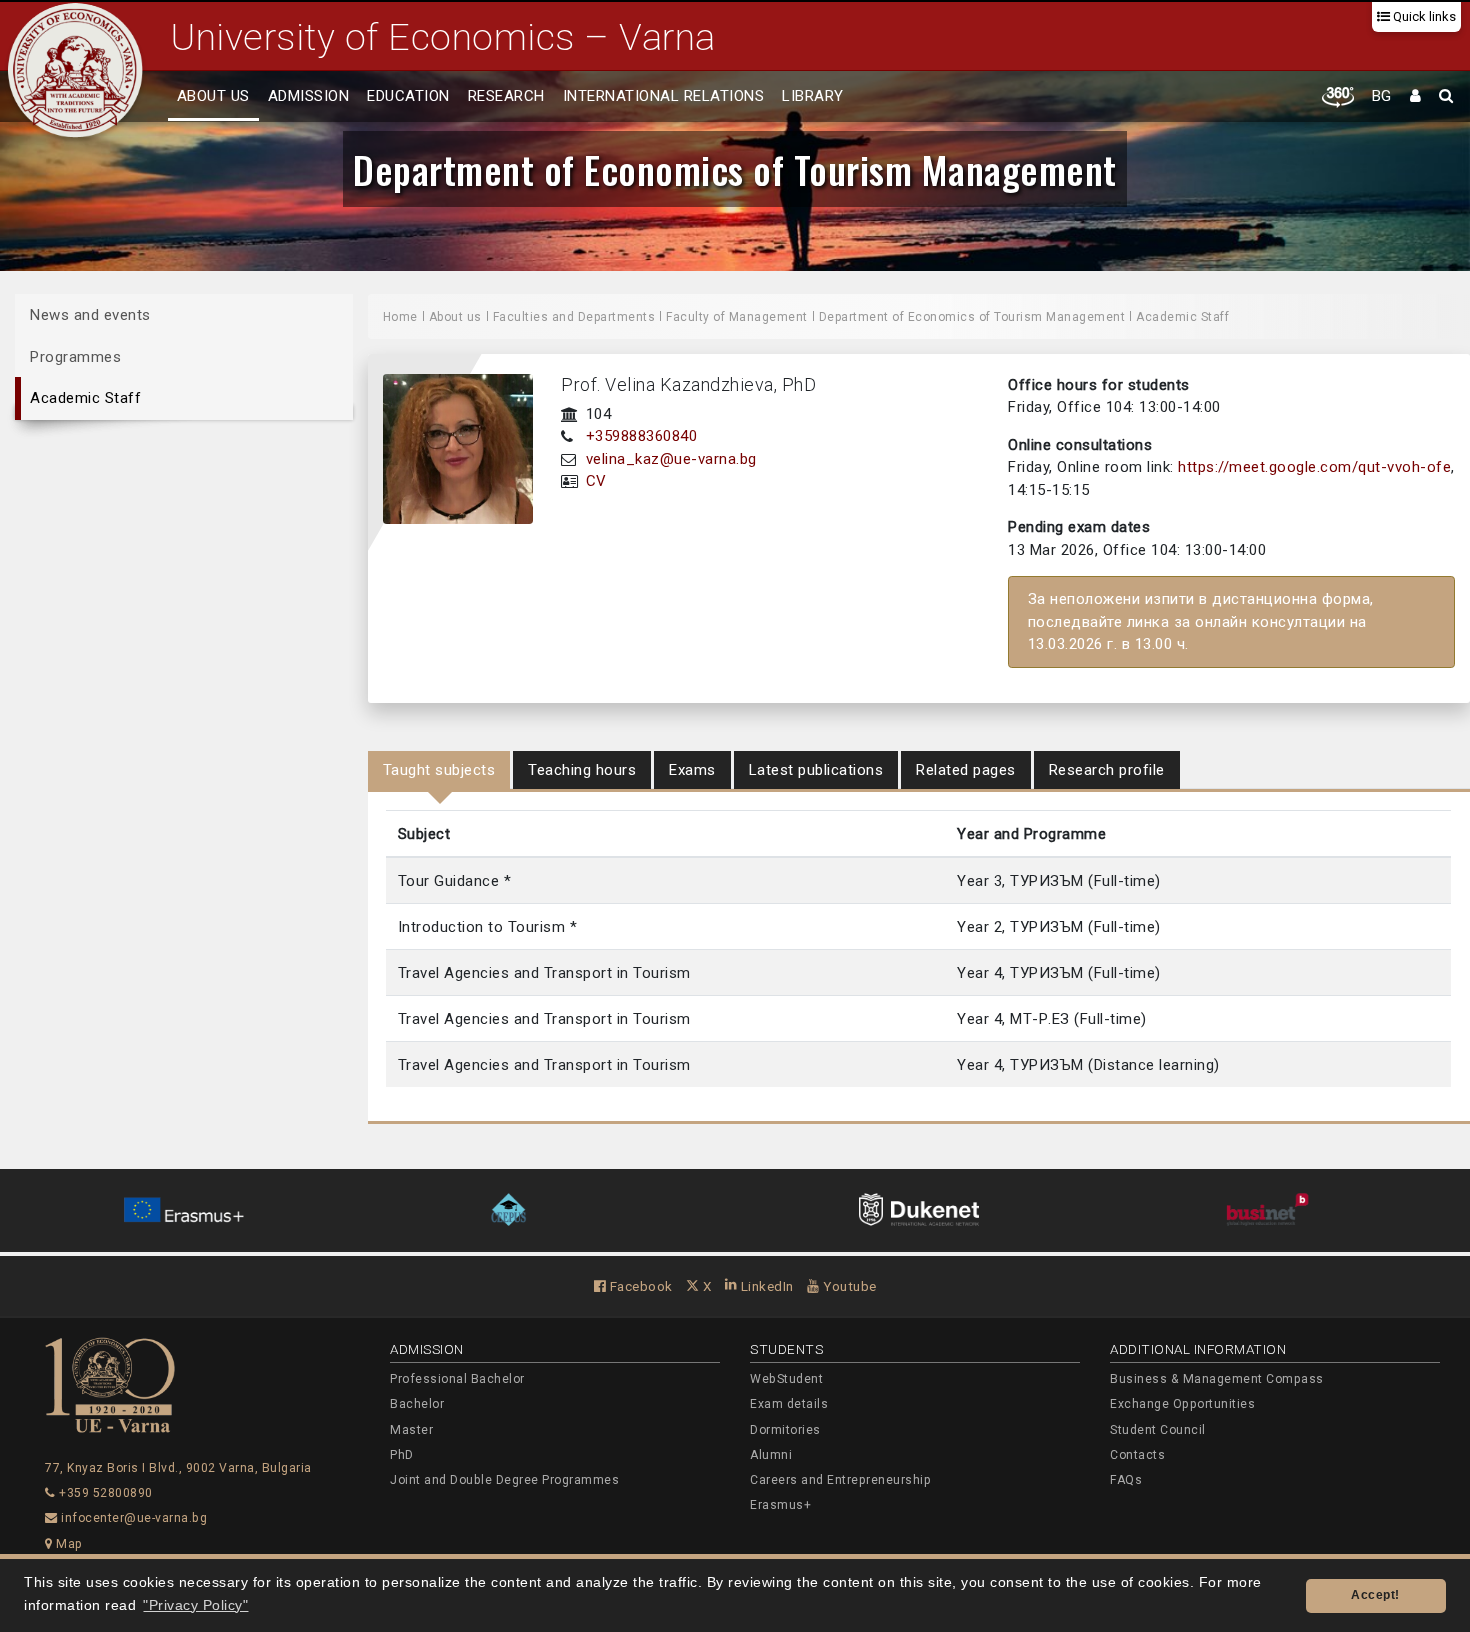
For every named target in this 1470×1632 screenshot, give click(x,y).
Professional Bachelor (457, 1379)
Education (408, 96)
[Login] (1416, 97)
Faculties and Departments (574, 317)
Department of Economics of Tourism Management (735, 169)
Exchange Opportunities (1182, 1404)
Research (506, 96)
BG (1382, 96)
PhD (402, 1455)
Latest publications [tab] (816, 770)
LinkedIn (765, 1286)
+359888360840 (642, 436)
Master (411, 1430)
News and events (90, 315)
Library (813, 96)
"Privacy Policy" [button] (195, 1605)
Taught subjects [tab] (439, 770)
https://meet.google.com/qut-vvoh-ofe (1314, 467)
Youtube (848, 1286)
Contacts (1137, 1455)
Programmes (75, 356)
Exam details (789, 1404)
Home (400, 317)
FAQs (1126, 1480)
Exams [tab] (692, 770)
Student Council (1158, 1430)
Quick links (1423, 16)
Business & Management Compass (1217, 1379)
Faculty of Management (737, 317)
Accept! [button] (1375, 1595)
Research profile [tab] (1107, 770)
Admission (309, 96)
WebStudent (786, 1379)
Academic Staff (85, 398)
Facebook (639, 1286)
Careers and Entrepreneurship (840, 1480)
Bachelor (417, 1404)
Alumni (771, 1455)
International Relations (664, 96)
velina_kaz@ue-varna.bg (671, 459)
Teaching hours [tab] (582, 770)
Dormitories (785, 1430)
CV (596, 481)
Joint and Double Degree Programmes (504, 1480)
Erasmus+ (780, 1505)
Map (68, 1544)
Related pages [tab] (966, 770)
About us (213, 96)
